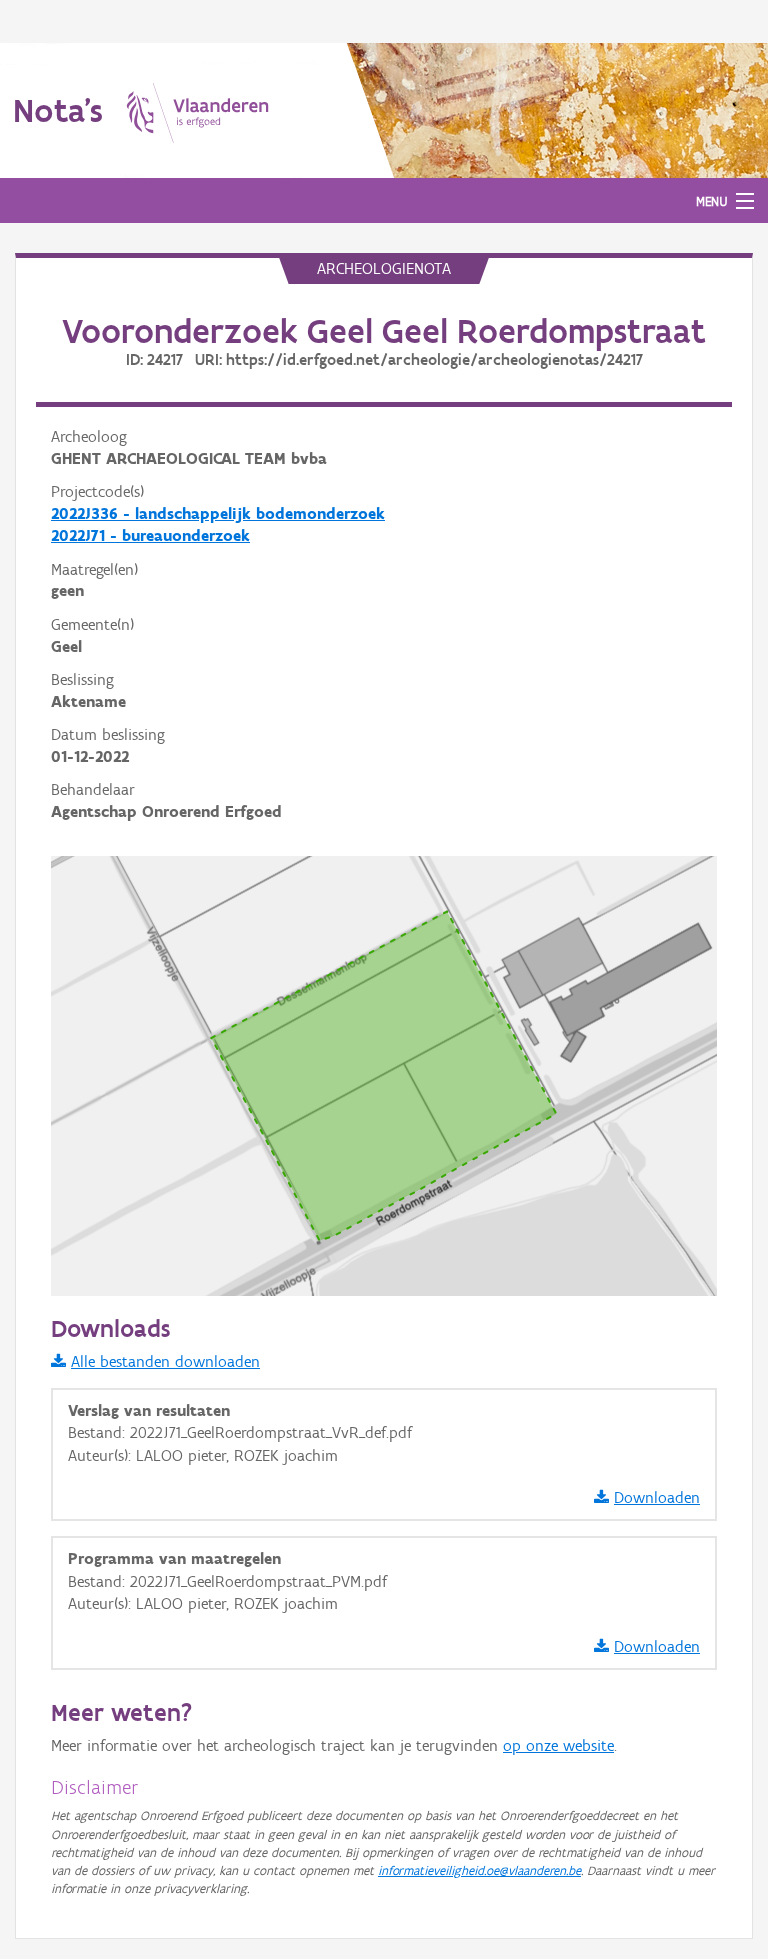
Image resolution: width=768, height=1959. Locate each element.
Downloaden (657, 1497)
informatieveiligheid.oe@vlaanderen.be (479, 1870)
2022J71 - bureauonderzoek (150, 535)
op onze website (558, 1745)
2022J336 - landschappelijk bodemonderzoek (218, 513)
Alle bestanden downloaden (165, 1361)
